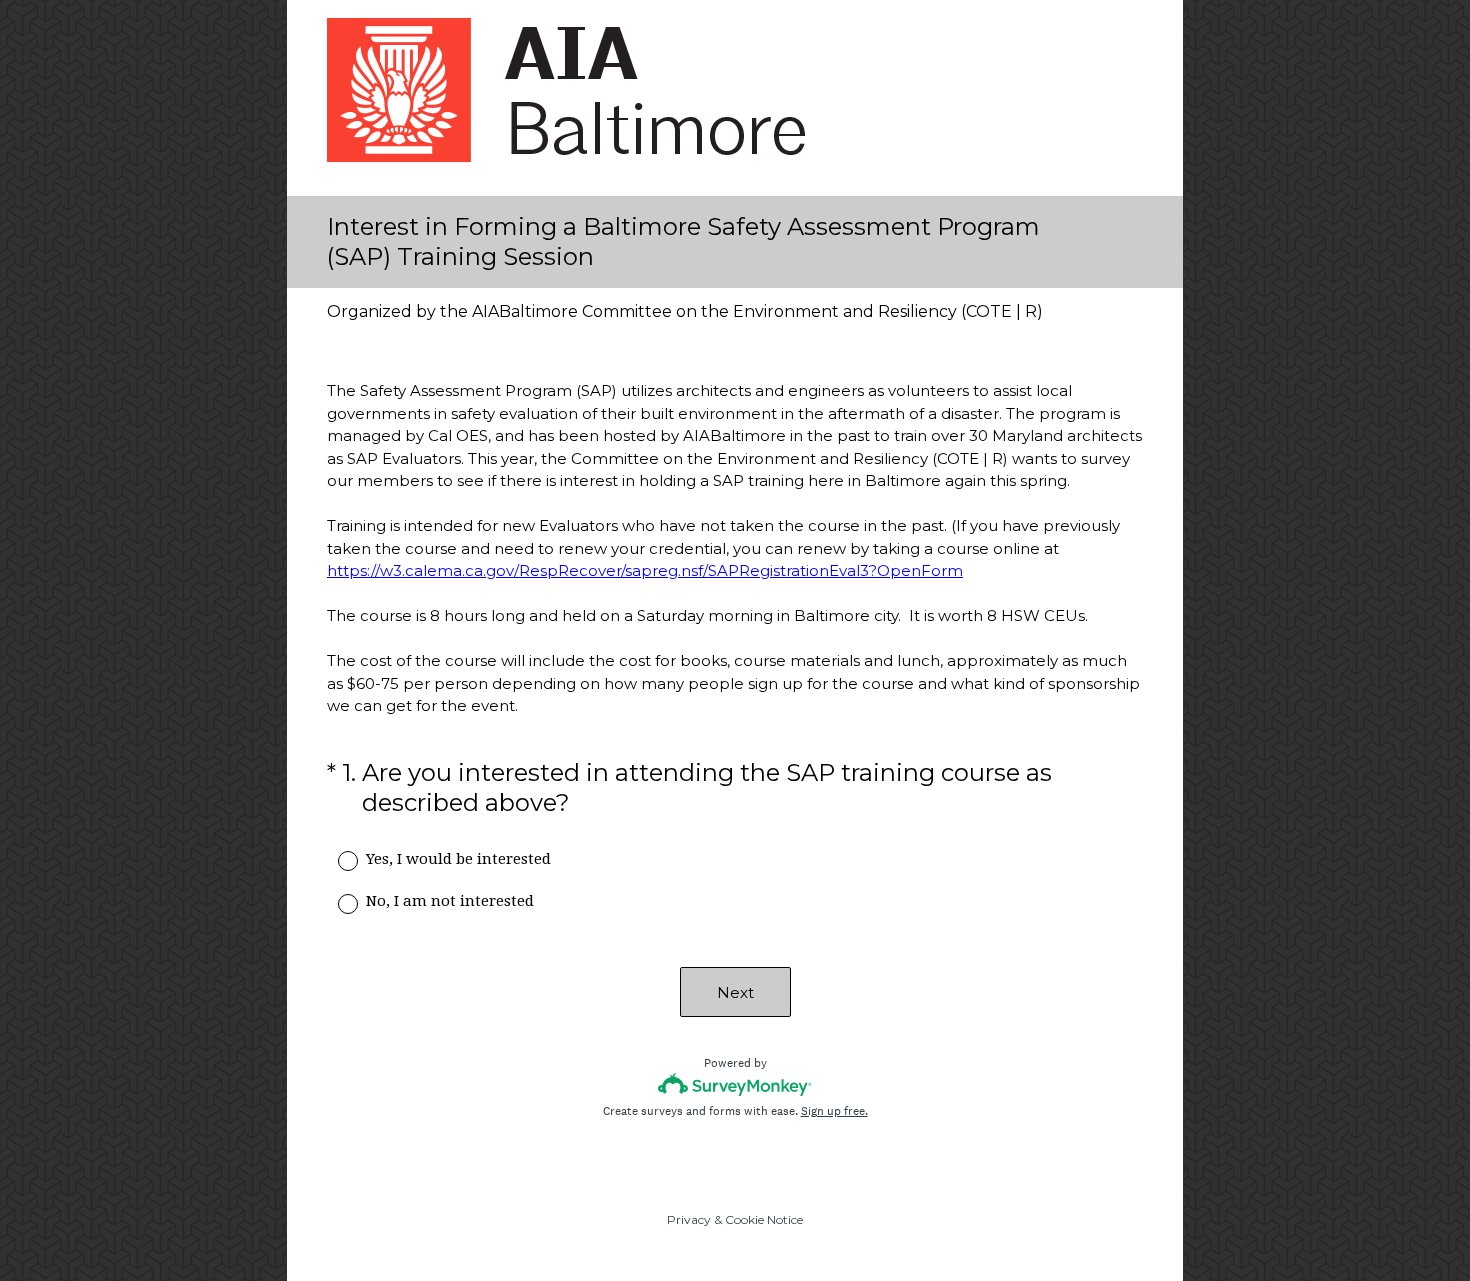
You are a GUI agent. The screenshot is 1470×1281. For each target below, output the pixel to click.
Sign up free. (834, 1111)
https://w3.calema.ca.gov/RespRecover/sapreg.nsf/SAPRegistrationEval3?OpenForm (645, 570)
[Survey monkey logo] (735, 1084)
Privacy (689, 1219)
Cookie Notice (764, 1219)
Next (735, 992)
